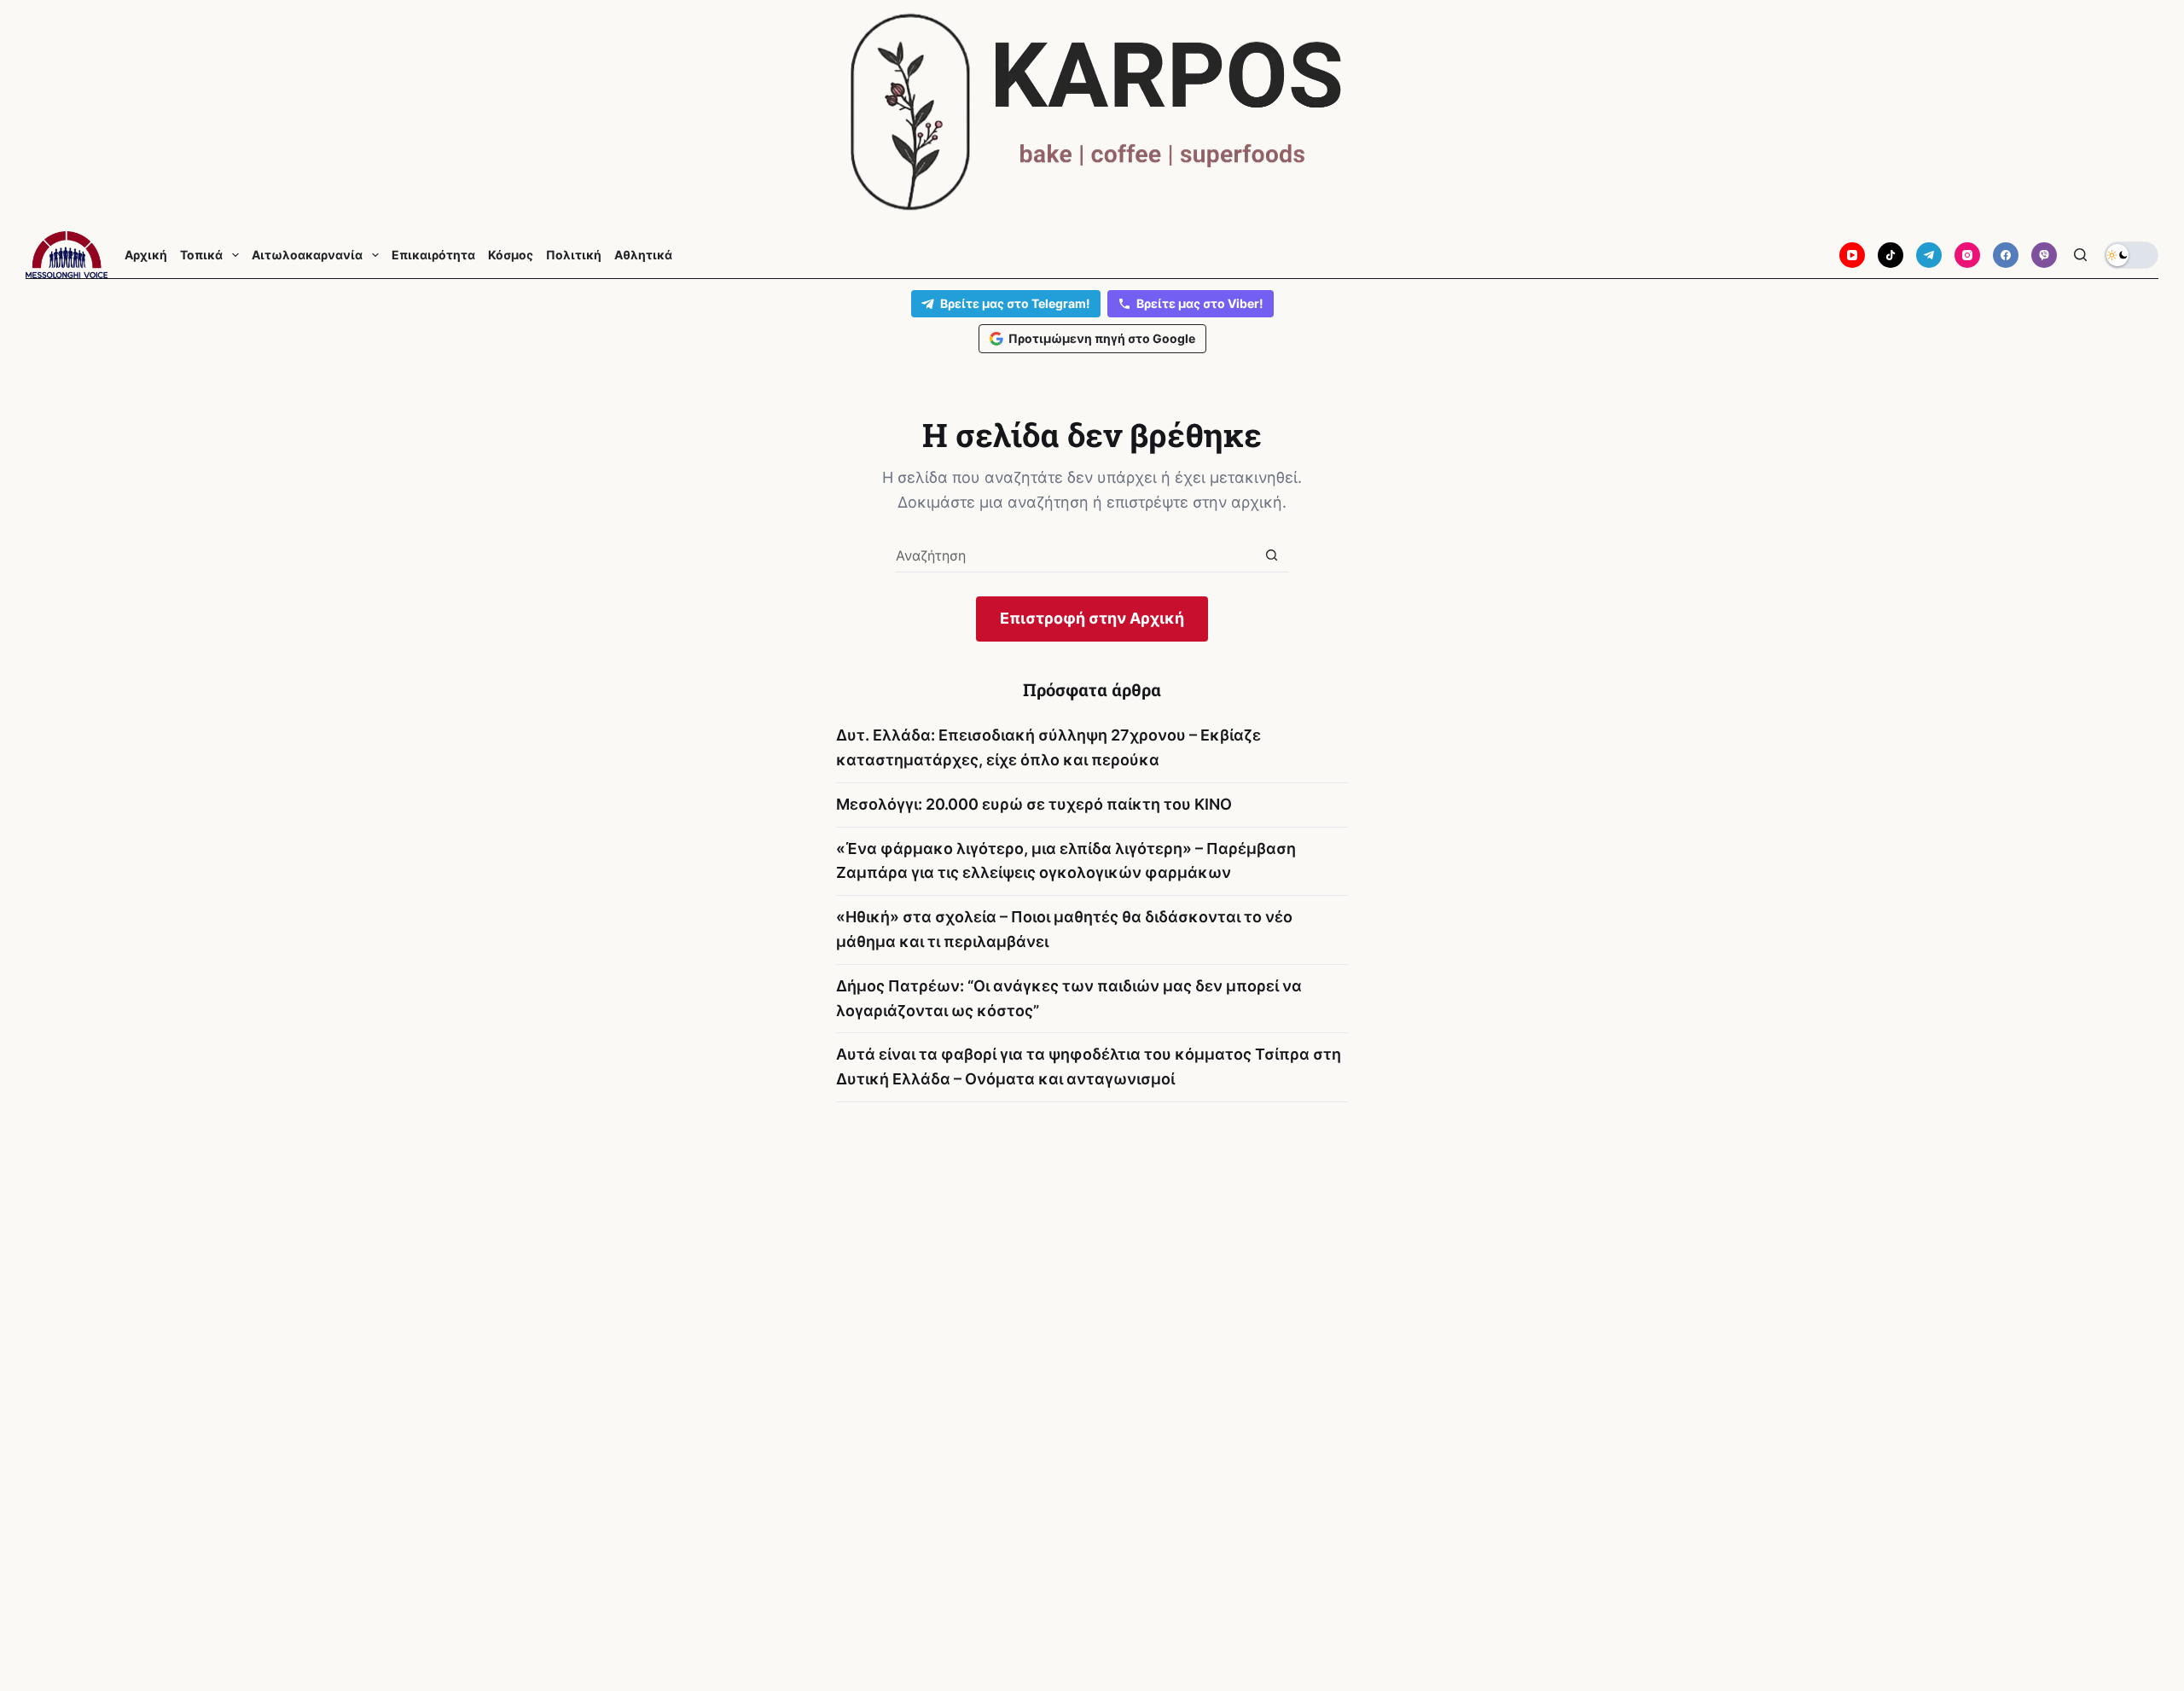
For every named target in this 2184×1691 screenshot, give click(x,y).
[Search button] (1272, 555)
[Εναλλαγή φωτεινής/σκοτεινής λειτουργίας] (2131, 255)
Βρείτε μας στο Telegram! (1015, 303)
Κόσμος (511, 255)
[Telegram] (1929, 255)
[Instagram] (1967, 255)
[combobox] (1075, 555)
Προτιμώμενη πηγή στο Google (1102, 338)
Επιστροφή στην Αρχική (1092, 618)
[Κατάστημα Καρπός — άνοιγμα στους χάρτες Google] (1092, 112)
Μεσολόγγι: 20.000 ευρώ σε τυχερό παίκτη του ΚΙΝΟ (1034, 804)
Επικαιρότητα (433, 255)
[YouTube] (1852, 255)
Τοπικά (201, 255)
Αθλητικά (643, 255)
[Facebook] (2006, 255)
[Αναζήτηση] (2080, 255)
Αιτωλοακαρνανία (307, 255)
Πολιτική (574, 255)
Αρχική (146, 255)
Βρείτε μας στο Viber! (1200, 303)
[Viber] (2044, 255)
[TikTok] (1891, 255)
